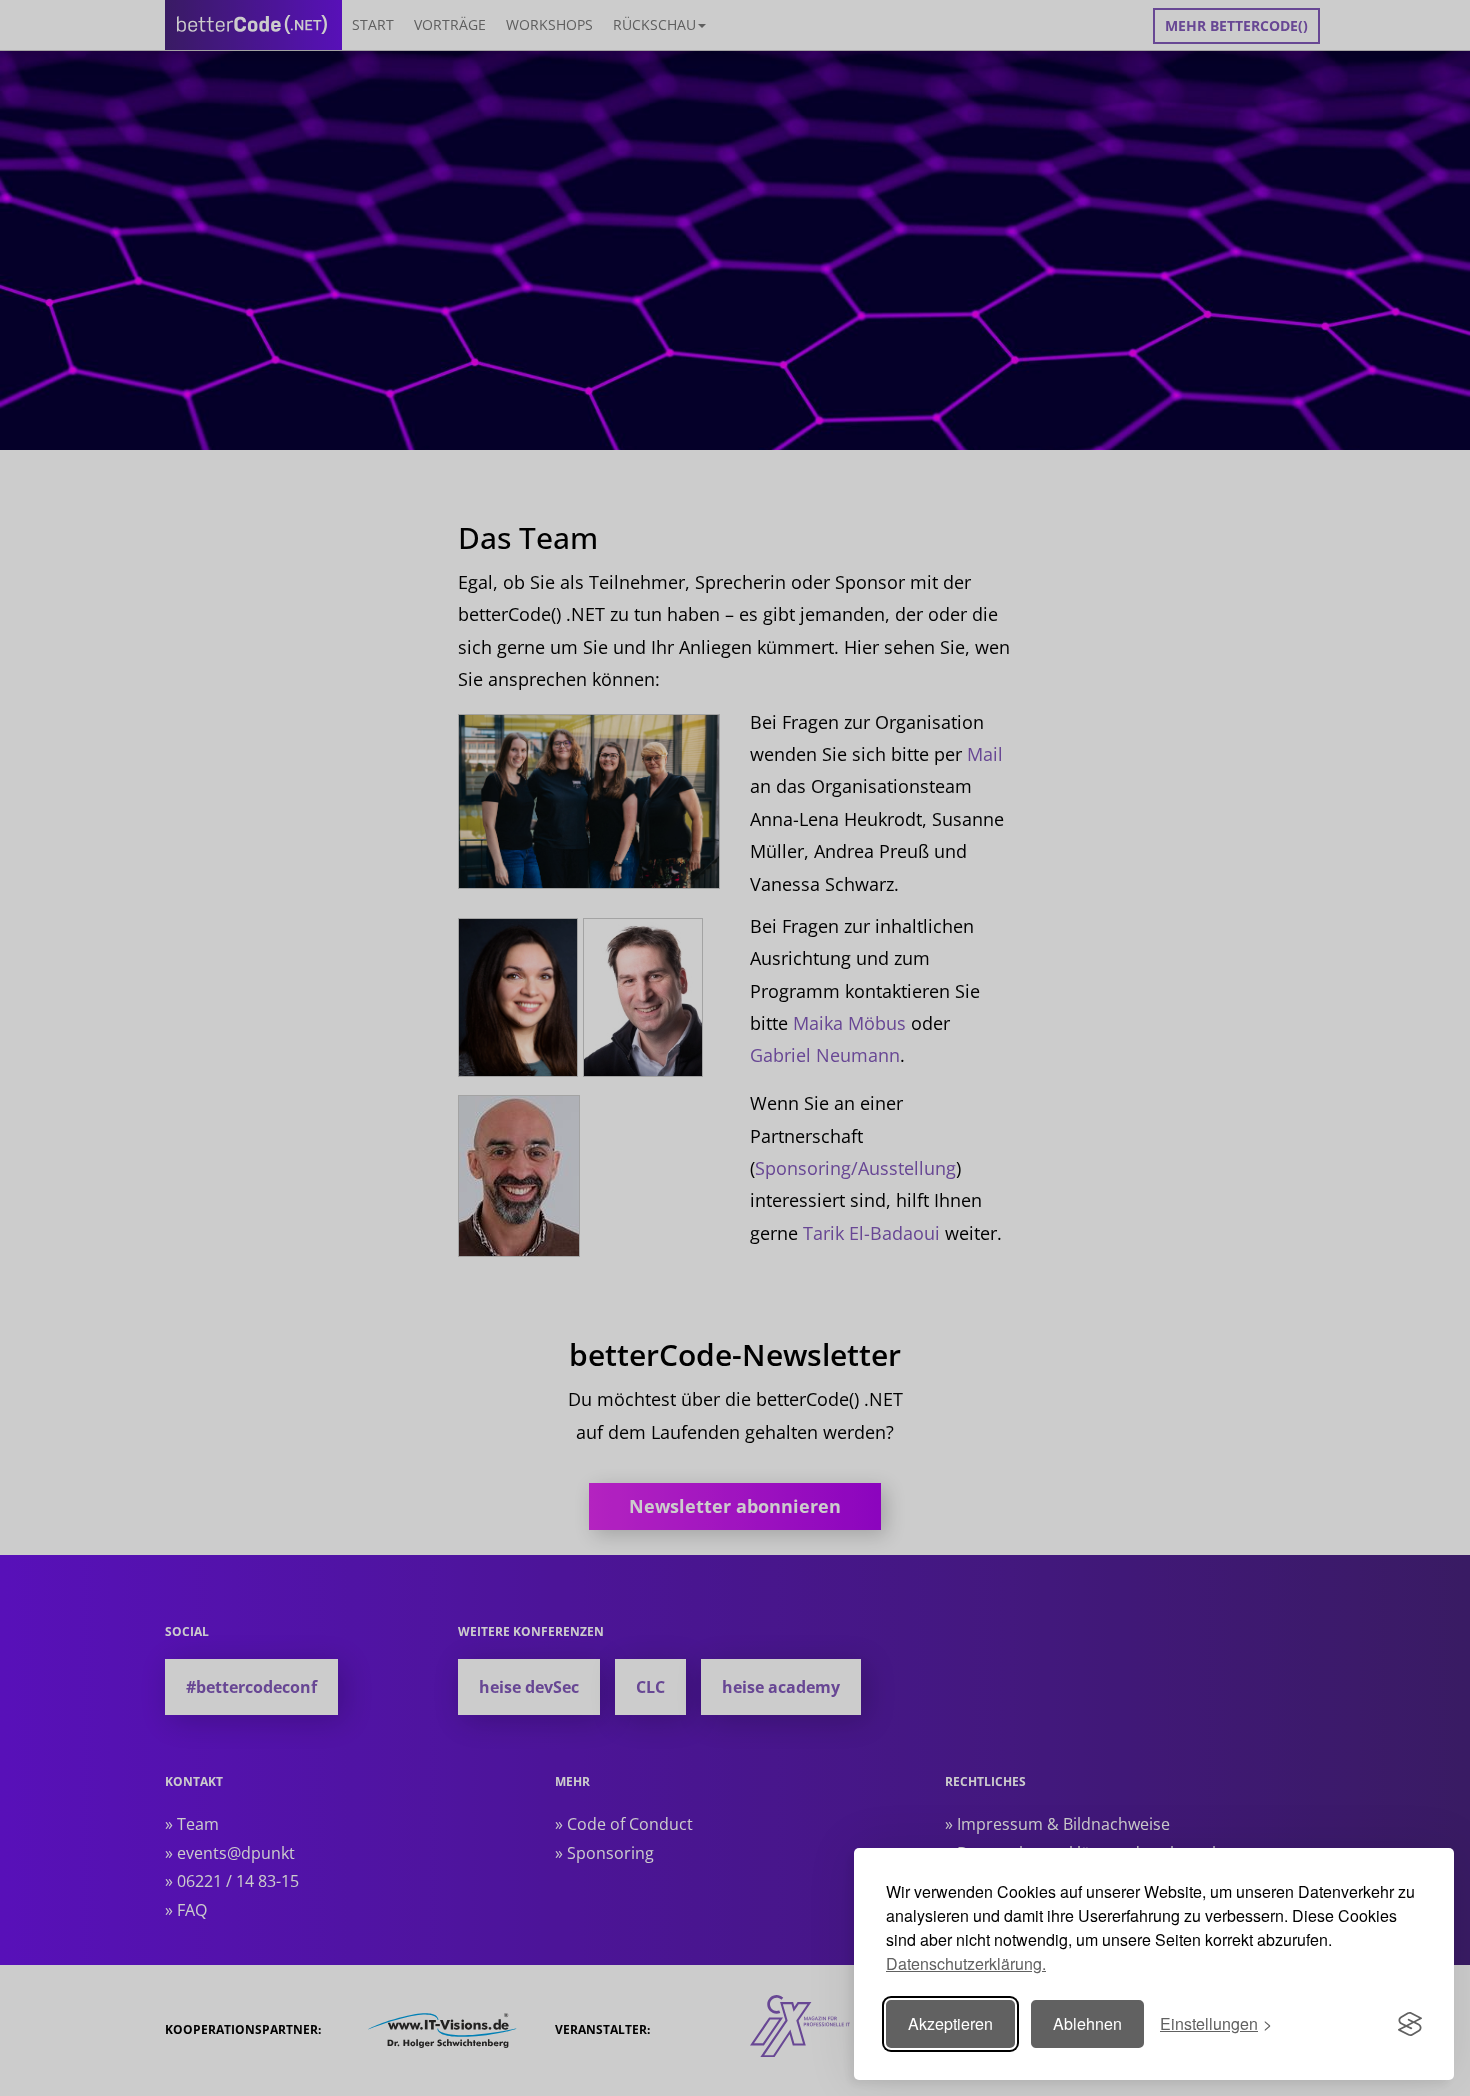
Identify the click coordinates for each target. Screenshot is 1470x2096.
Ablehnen (1087, 2023)
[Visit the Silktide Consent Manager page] (1410, 2024)
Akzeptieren (950, 2023)
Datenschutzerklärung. (966, 1963)
